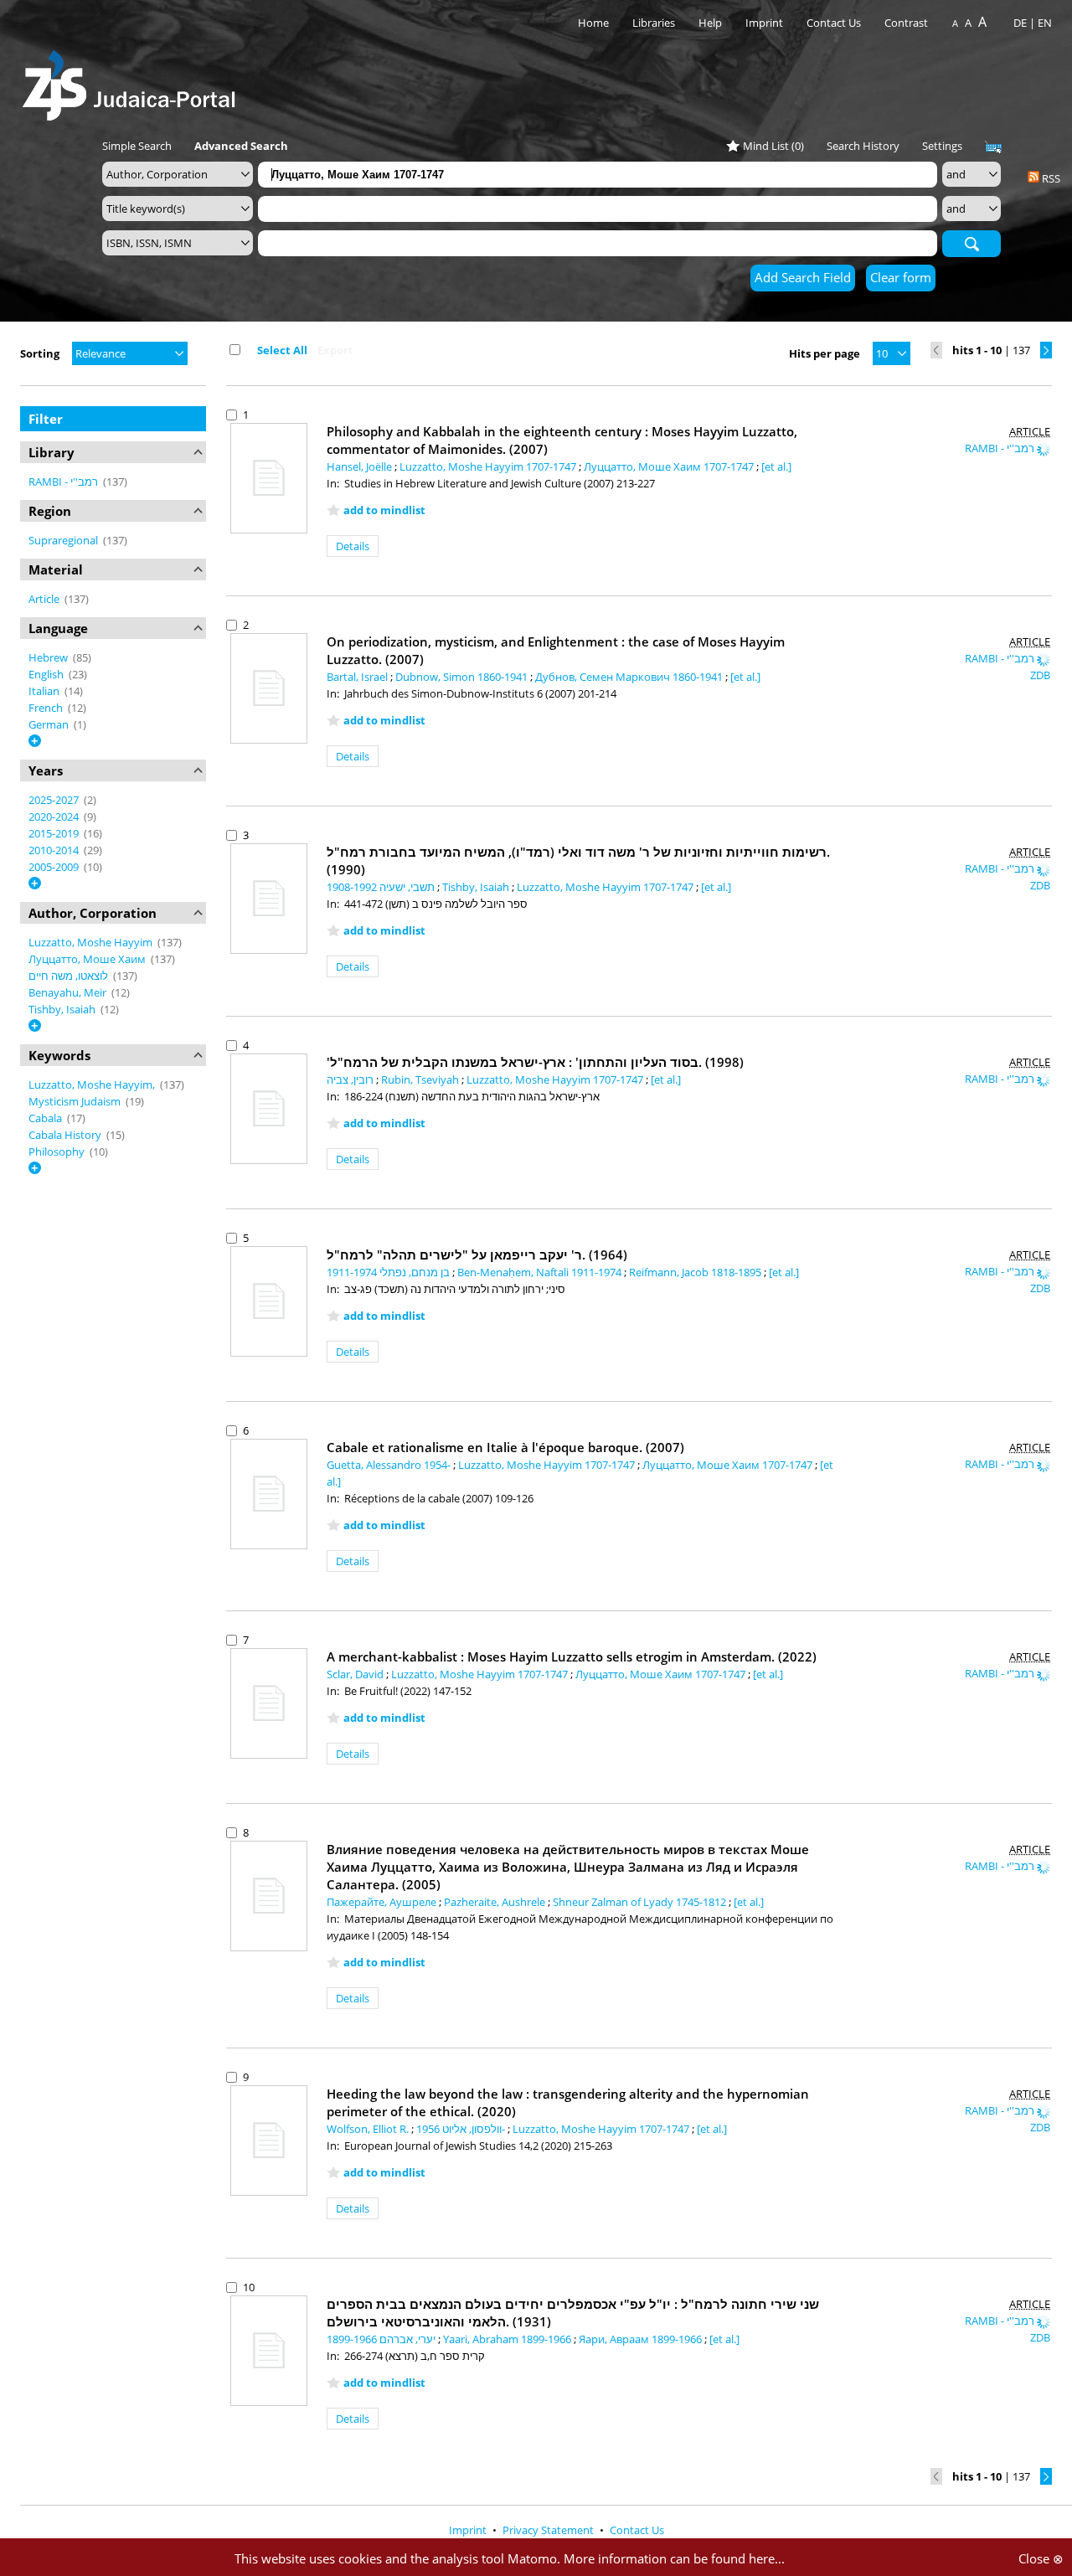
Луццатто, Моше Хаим (88, 959)
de (1020, 23)
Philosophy (58, 1151)
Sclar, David (356, 1674)
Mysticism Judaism (76, 1101)
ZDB (1040, 675)
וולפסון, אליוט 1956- (462, 2129)
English (47, 674)
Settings (942, 146)
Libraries (654, 23)
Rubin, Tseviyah (421, 1079)
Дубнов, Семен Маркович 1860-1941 (630, 677)
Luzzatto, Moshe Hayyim (92, 942)
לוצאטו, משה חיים (70, 976)
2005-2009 (55, 867)
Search (971, 243)
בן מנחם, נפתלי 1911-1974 (389, 1272)
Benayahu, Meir (69, 992)
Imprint (764, 23)
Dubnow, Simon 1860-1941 (463, 677)
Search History (863, 146)
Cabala (46, 1118)
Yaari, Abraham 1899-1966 (508, 2339)
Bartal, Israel (358, 677)
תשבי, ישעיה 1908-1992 (382, 887)
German (50, 724)
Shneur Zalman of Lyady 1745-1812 (641, 1902)
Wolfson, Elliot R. (369, 2129)
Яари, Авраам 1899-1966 (642, 2339)
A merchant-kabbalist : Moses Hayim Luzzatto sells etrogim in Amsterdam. (572, 1656)
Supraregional (64, 540)
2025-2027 (55, 800)
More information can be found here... (674, 2558)
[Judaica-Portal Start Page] (133, 81)
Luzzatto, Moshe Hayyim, (93, 1084)
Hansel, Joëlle (361, 466)
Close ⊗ (1041, 2558)
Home (593, 23)
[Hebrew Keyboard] (993, 147)
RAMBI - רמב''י (64, 482)
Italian (45, 691)
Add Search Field (803, 277)
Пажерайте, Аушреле (383, 1902)
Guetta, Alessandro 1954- (390, 1465)
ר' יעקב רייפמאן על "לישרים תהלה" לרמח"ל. (477, 1255)
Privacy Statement (549, 2530)
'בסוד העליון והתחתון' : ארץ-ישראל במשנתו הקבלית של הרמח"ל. (535, 1062)
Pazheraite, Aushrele (496, 1902)
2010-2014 (55, 850)
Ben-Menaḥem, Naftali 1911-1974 (541, 1272)
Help (710, 23)
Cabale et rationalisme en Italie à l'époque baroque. (505, 1447)
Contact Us (835, 23)
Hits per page (825, 353)
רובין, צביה (351, 1079)
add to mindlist (384, 510)
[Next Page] (1046, 350)
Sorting (40, 353)
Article (45, 599)
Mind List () (773, 146)
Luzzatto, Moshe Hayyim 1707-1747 (489, 466)
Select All (282, 350)
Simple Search (137, 146)
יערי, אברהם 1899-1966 (382, 2339)
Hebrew (49, 657)
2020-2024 (55, 817)
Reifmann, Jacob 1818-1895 (696, 1272)
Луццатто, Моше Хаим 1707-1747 (670, 466)
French (47, 708)
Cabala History (66, 1135)
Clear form (901, 277)
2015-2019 (55, 833)
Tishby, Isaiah (63, 1009)
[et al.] (776, 466)
